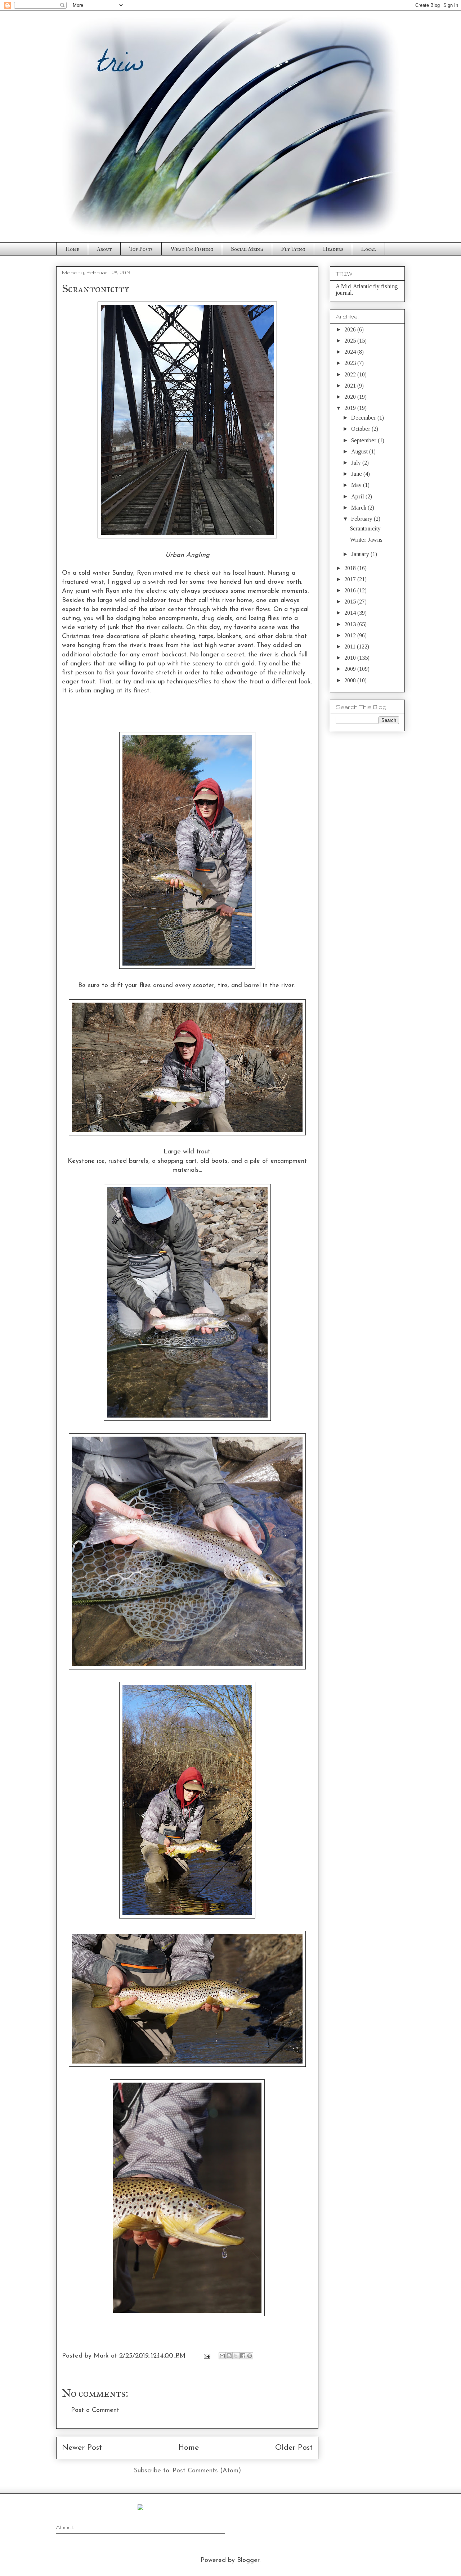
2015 (351, 602)
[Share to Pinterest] (250, 2356)
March (359, 508)
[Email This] (222, 2356)
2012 (351, 635)
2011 (351, 647)
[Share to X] (236, 2356)
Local (368, 249)
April (358, 496)
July (357, 463)
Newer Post (82, 2448)
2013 (351, 624)
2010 (351, 658)
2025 (351, 341)
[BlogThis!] (229, 2356)
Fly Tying (293, 249)
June (357, 474)
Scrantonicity (365, 528)
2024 (351, 352)
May (357, 485)
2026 (351, 329)
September (364, 440)
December (364, 418)
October (361, 429)
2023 (351, 363)
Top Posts (141, 249)
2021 (351, 386)
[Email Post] (207, 2356)
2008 (351, 680)
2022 (351, 374)
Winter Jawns (366, 540)
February (362, 519)
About (104, 249)
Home (72, 249)
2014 (351, 613)
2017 (351, 579)
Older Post (294, 2448)
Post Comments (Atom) (207, 2471)
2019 (351, 408)
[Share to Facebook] (243, 2356)
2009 (351, 669)
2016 (351, 590)
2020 (351, 397)
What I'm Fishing (192, 249)
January (361, 554)
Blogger (248, 2561)
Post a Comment (95, 2410)
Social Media (247, 249)
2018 (351, 568)
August (360, 451)
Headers (333, 249)
